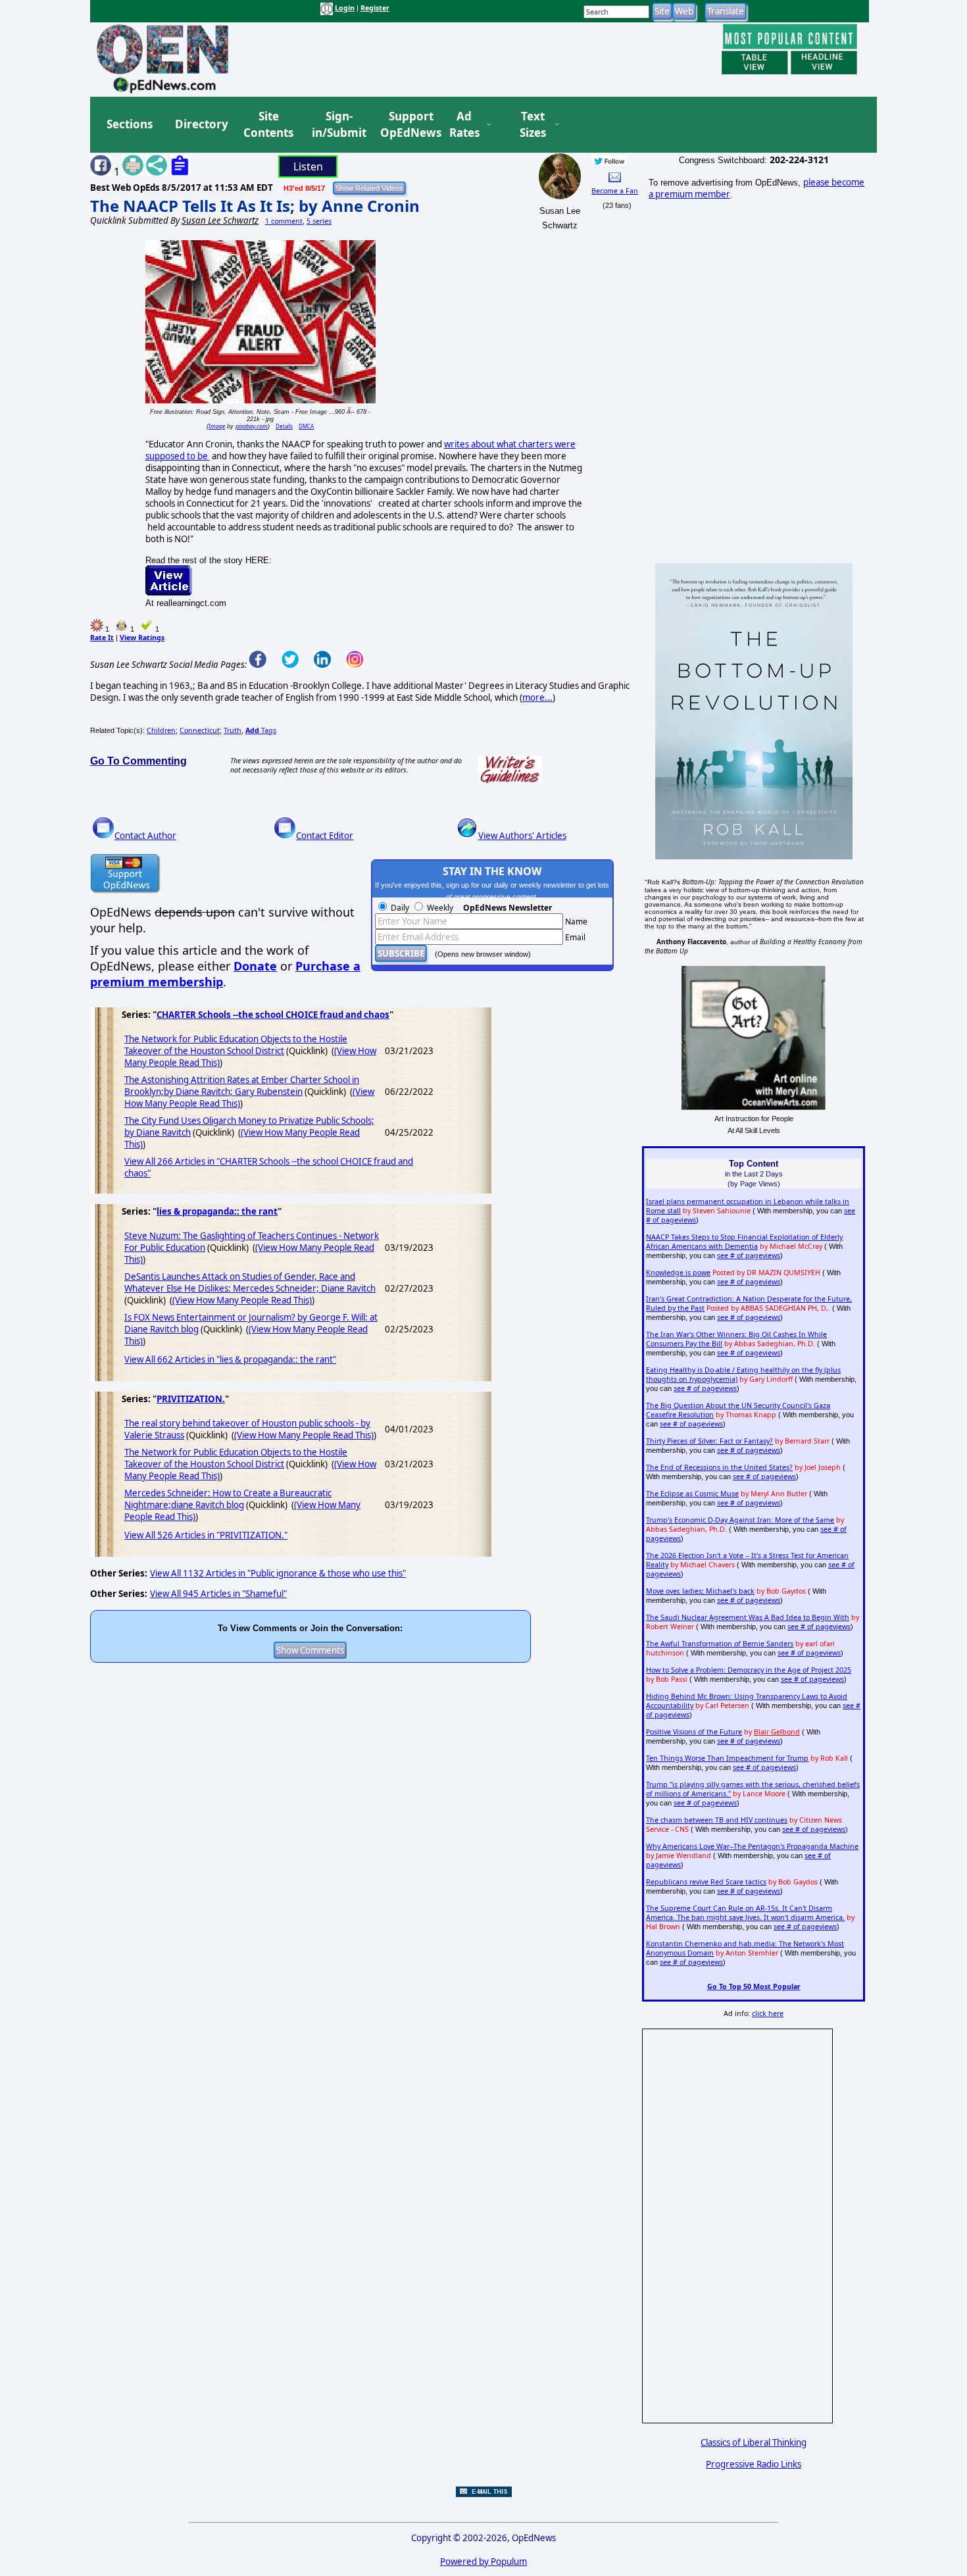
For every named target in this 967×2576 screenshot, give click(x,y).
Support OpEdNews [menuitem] (406, 125)
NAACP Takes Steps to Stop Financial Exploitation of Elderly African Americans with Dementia (744, 1242)
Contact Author (145, 836)
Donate (255, 966)
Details (284, 426)
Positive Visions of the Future (694, 1732)
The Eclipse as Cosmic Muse (692, 1494)
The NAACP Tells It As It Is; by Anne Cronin (255, 206)
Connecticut (200, 730)
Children (161, 730)
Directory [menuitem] (201, 124)
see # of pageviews (749, 1255)
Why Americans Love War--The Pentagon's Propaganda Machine (752, 1846)
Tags (261, 730)
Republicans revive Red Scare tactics (706, 1882)
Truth (233, 730)
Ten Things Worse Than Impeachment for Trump (727, 1758)
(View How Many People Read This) (242, 1300)
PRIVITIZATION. (191, 1399)
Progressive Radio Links (754, 2464)
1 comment (284, 221)
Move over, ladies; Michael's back (700, 1591)
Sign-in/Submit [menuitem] (337, 125)
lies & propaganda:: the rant (217, 1211)
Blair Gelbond (777, 1732)
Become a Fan (615, 191)
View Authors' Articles (522, 836)
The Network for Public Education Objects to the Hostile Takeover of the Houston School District (236, 1045)
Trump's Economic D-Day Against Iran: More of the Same (740, 1520)
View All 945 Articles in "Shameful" (218, 1594)
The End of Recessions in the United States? (719, 1467)
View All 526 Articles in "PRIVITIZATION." (206, 1535)
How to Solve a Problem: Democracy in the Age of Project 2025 (749, 1670)
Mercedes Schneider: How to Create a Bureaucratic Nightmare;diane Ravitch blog (228, 1499)
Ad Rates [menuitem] (464, 125)
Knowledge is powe (678, 1273)
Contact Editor (325, 836)
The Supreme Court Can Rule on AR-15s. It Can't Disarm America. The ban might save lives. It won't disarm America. (745, 1913)
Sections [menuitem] (130, 124)
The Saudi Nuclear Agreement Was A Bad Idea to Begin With (748, 1617)
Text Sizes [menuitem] (533, 125)
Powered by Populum (484, 2562)
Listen (308, 166)
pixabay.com (252, 426)
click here (768, 2013)
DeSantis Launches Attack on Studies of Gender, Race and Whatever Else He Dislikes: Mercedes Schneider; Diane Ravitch (250, 1282)
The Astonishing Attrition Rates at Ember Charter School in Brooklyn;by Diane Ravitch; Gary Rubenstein (242, 1086)
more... (537, 697)
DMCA (306, 426)
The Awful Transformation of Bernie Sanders (720, 1644)
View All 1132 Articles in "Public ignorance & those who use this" (278, 1573)
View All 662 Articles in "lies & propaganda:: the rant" (230, 1359)
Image (217, 426)
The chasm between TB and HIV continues (717, 1820)
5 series (319, 221)
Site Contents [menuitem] (268, 125)
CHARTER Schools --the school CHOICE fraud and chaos (273, 1015)
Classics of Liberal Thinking (754, 2442)
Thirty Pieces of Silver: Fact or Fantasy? (709, 1441)
